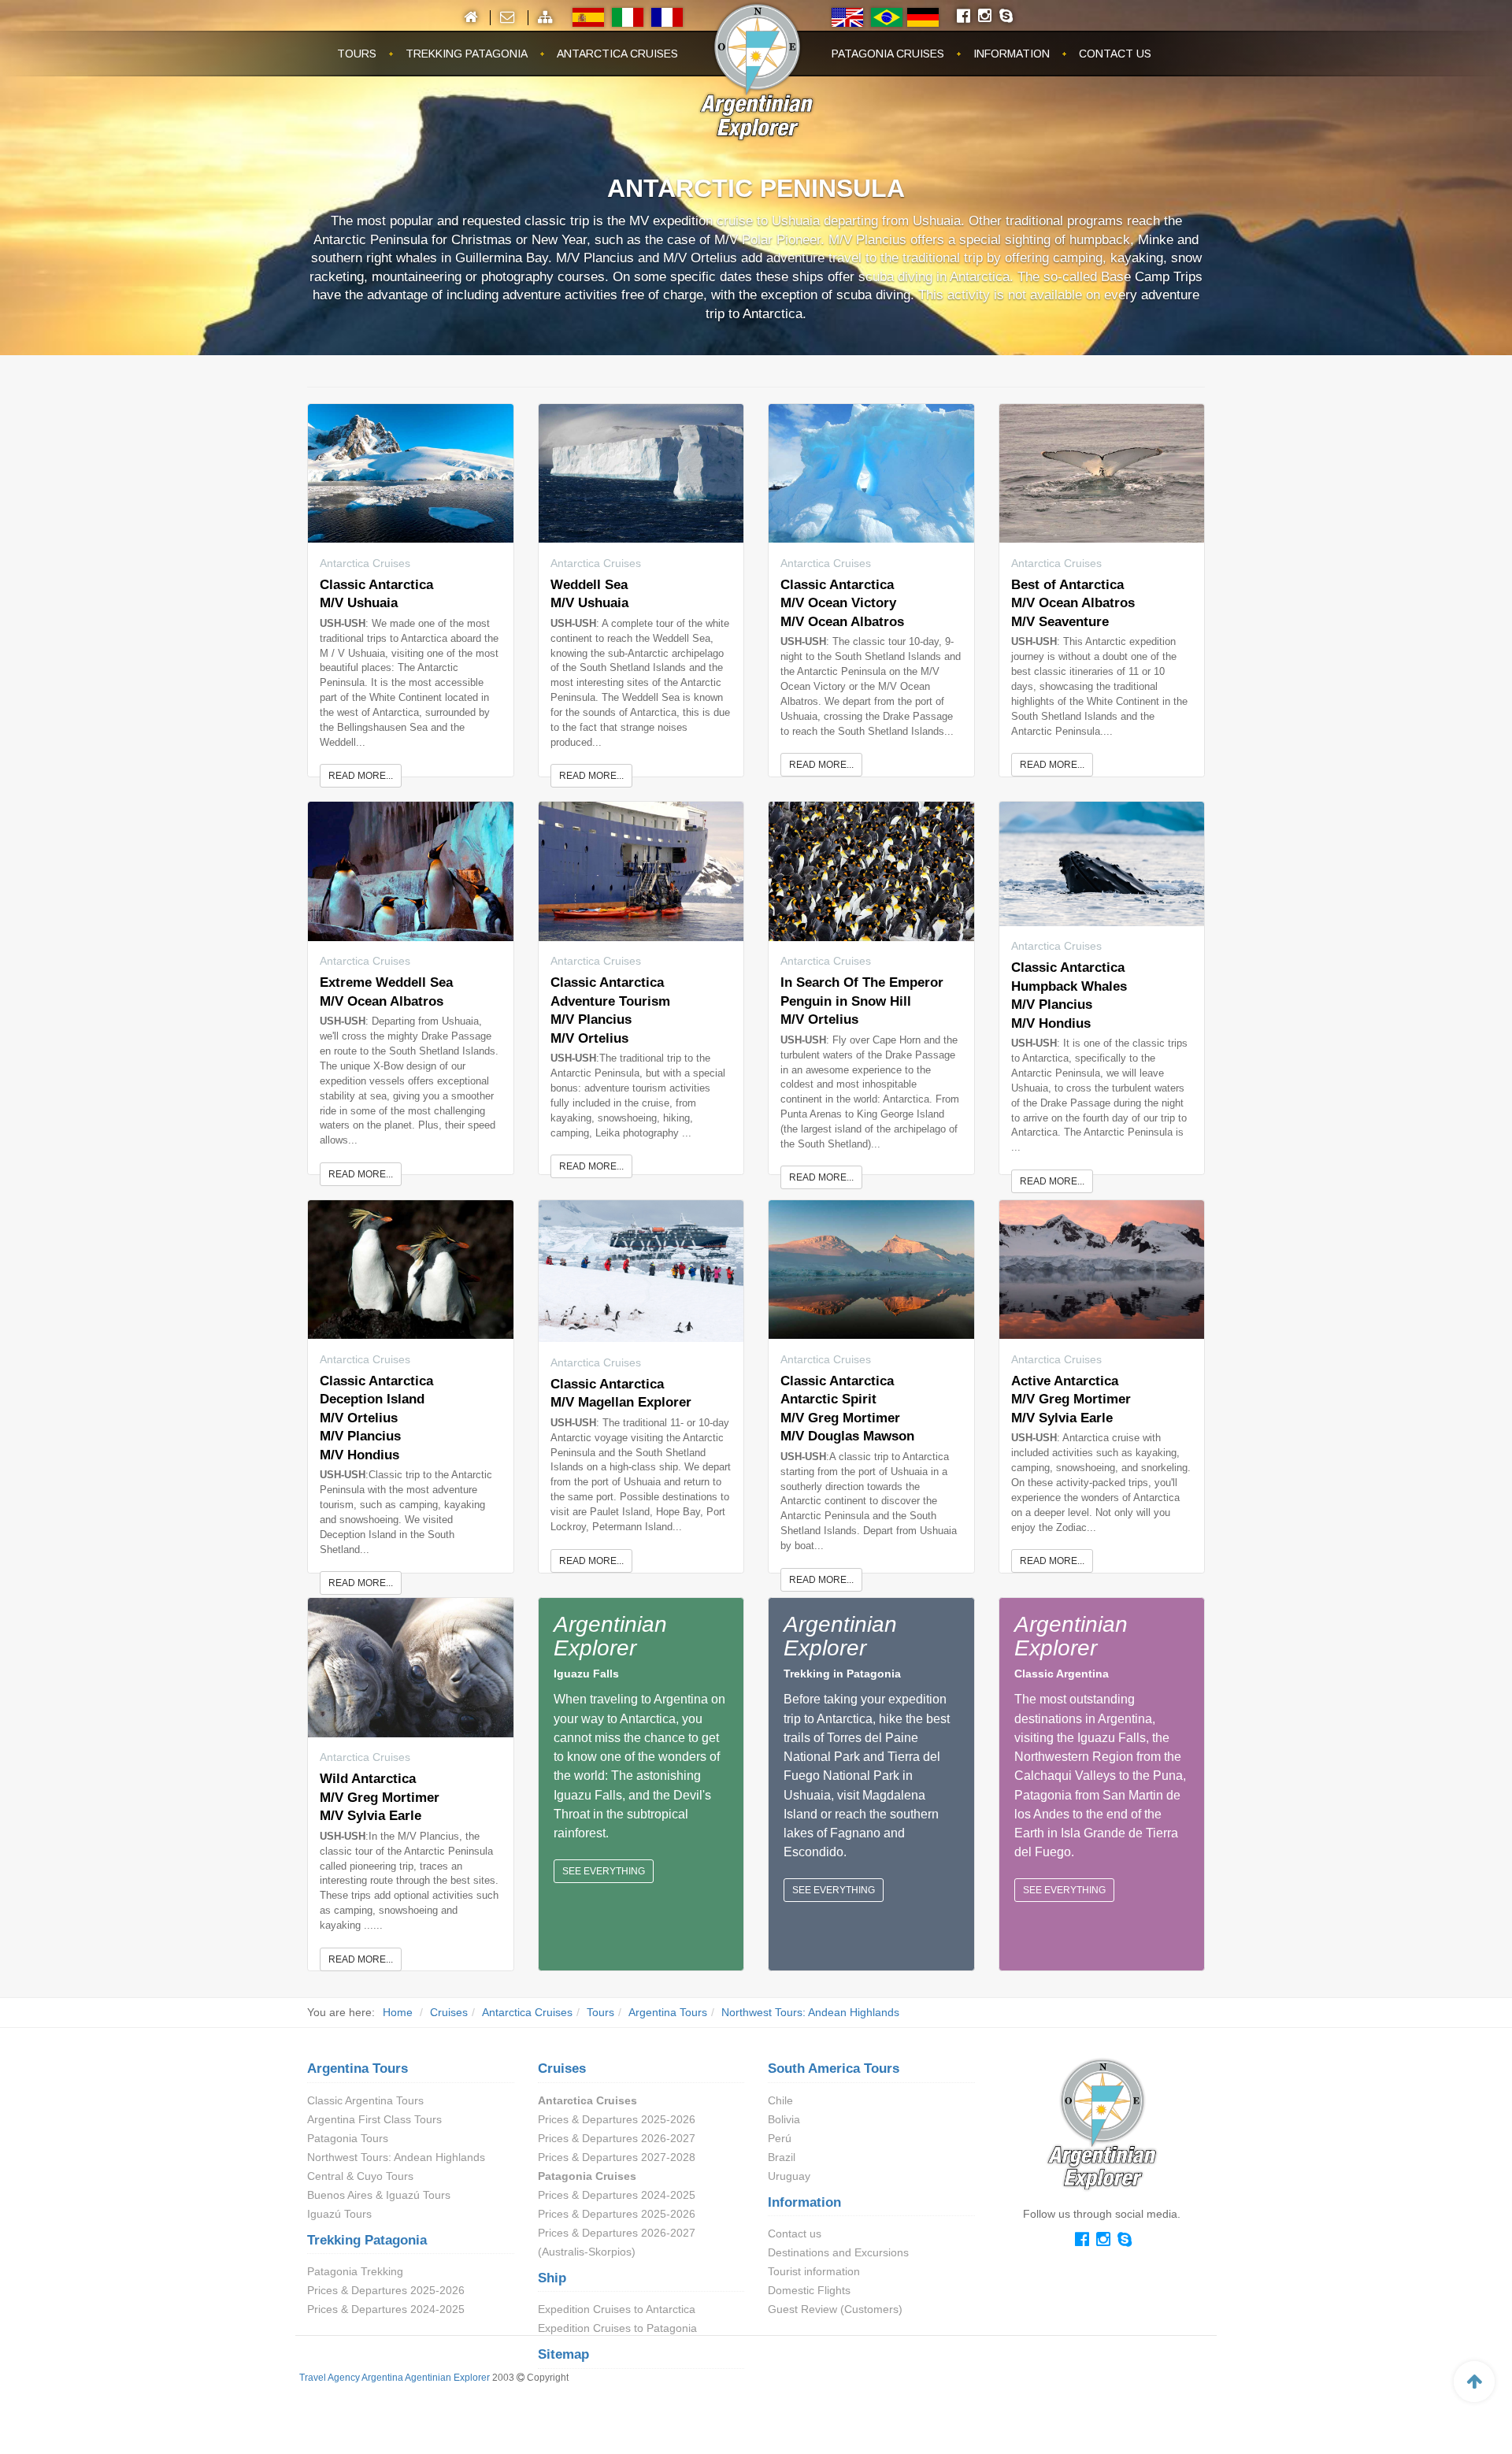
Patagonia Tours (348, 2138)
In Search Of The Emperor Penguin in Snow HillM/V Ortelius (862, 1001)
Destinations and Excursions (838, 2252)
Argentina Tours (668, 2012)
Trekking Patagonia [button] (467, 54)
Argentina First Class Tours (374, 2119)
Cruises (449, 2012)
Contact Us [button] (1115, 54)
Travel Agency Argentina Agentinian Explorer (395, 2378)
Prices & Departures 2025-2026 (386, 2290)
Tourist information (814, 2271)
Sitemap (563, 2354)
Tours (600, 2012)
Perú (780, 2138)
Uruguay (789, 2176)
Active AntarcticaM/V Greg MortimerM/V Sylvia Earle (1071, 1399)
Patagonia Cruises (587, 2176)
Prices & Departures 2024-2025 (386, 2309)
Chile (780, 2100)
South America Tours (834, 2068)
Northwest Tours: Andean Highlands (810, 2012)
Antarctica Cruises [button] (617, 54)
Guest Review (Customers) (835, 2309)
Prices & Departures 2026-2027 (617, 2138)
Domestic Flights (809, 2290)
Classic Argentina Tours (365, 2100)
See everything (604, 1871)
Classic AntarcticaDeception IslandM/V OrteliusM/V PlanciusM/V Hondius (376, 1418)
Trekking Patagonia (367, 2240)
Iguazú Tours (339, 2214)
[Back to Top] (1474, 2382)
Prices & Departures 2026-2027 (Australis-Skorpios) (617, 2242)
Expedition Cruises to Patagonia (617, 2328)
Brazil (782, 2157)
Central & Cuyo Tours (360, 2176)
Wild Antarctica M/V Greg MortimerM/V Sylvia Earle (380, 1797)
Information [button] (1012, 54)
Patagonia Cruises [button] (888, 54)
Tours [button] (357, 54)
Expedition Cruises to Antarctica (617, 2309)
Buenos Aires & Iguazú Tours (379, 2195)
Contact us (795, 2233)
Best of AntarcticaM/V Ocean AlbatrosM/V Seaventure (1073, 603)
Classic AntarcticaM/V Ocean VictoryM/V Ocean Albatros (842, 603)
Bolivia (784, 2119)
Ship (552, 2278)
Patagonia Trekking (355, 2271)
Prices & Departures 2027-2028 (617, 2157)
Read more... (361, 776)
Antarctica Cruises (527, 2012)
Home (398, 2012)
